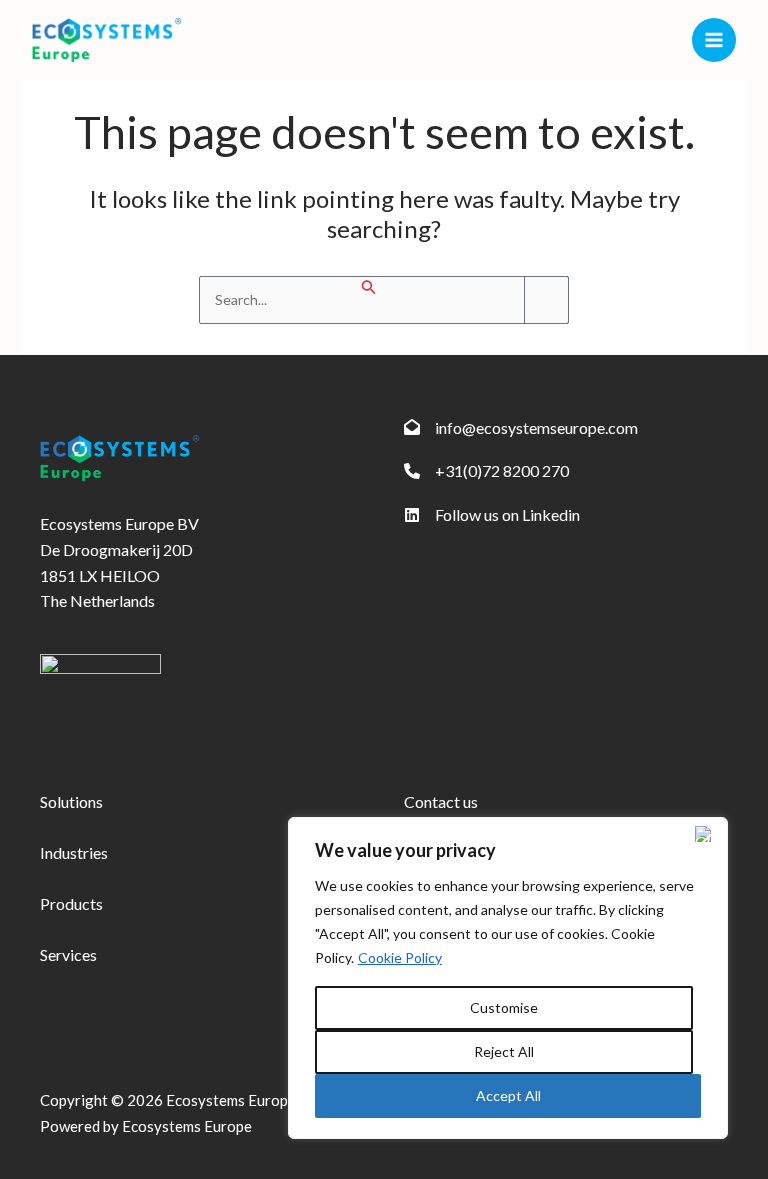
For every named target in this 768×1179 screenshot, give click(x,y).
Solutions (71, 801)
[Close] (707, 834)
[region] (508, 978)
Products (71, 903)
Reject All (504, 1051)
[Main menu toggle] (714, 40)
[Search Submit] (369, 287)
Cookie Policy (400, 957)
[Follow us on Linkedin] (492, 515)
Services (68, 954)
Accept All (508, 1095)
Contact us (441, 801)
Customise (504, 1007)
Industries (74, 852)
